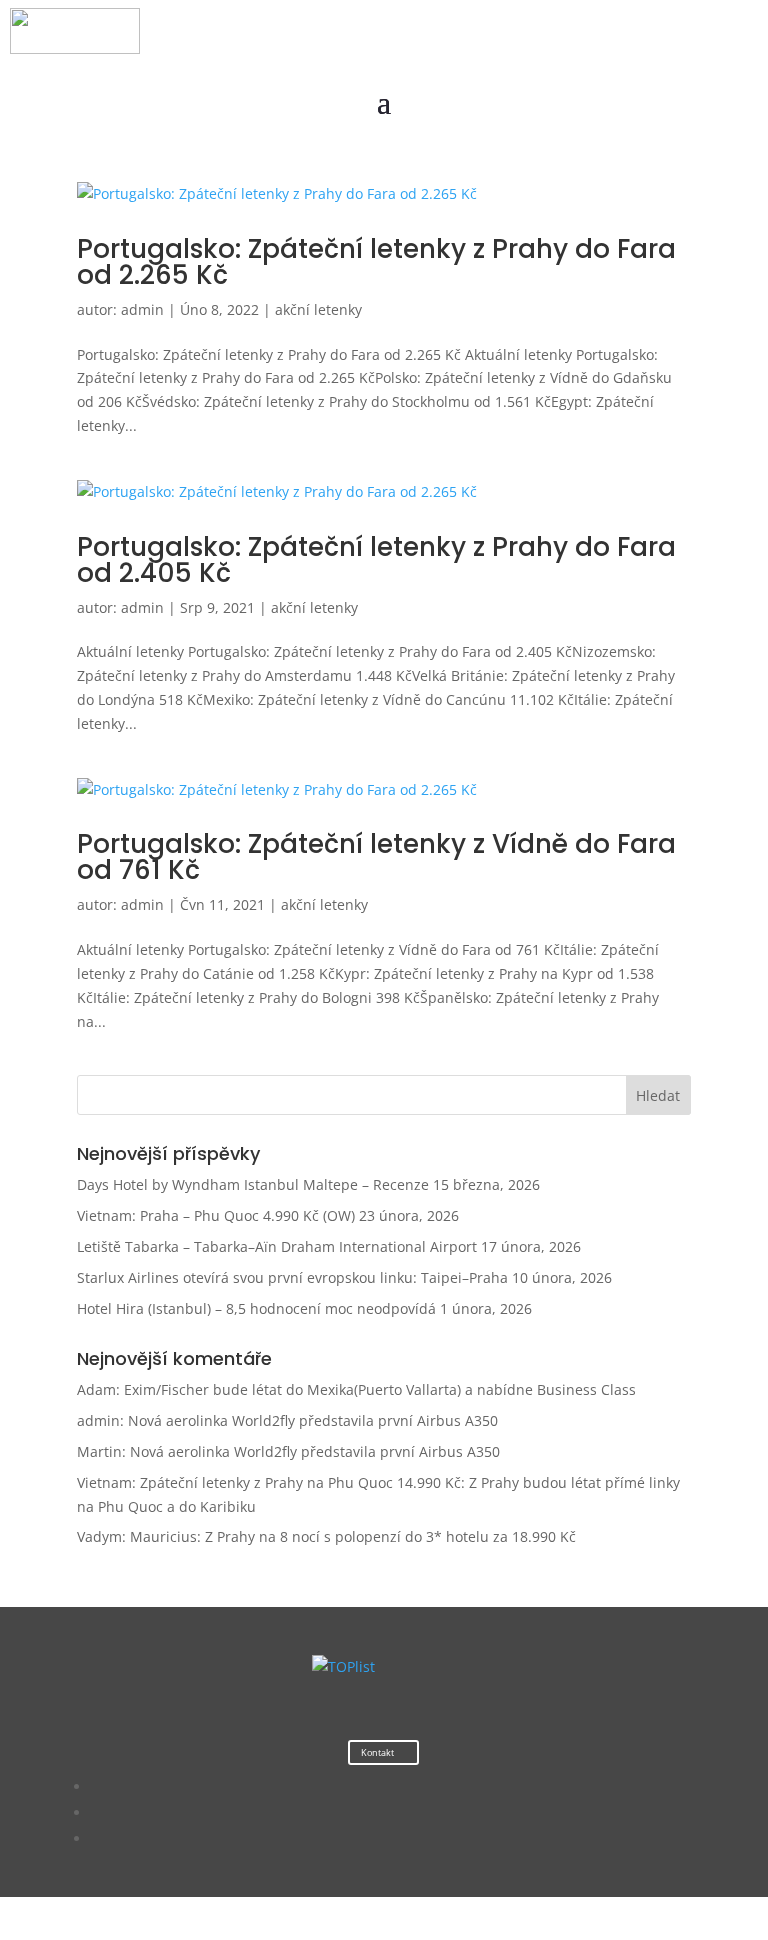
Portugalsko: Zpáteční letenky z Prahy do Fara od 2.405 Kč (376, 560)
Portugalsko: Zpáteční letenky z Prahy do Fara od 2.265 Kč (376, 262)
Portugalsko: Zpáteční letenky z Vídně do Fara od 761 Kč (376, 857)
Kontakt (377, 1752)
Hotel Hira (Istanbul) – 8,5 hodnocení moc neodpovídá (256, 1308)
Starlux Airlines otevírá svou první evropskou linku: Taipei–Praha (292, 1277)
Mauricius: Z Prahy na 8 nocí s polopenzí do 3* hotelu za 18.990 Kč (353, 1536)
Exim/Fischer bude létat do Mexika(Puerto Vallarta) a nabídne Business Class (380, 1389)
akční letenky (318, 309)
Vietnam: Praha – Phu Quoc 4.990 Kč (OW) (216, 1215)
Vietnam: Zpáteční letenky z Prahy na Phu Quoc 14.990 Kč (269, 1482)
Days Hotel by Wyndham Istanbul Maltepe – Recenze (253, 1184)
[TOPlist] (343, 1666)
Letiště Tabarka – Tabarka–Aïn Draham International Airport (277, 1246)
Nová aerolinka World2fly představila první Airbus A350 (313, 1420)
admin (142, 309)
